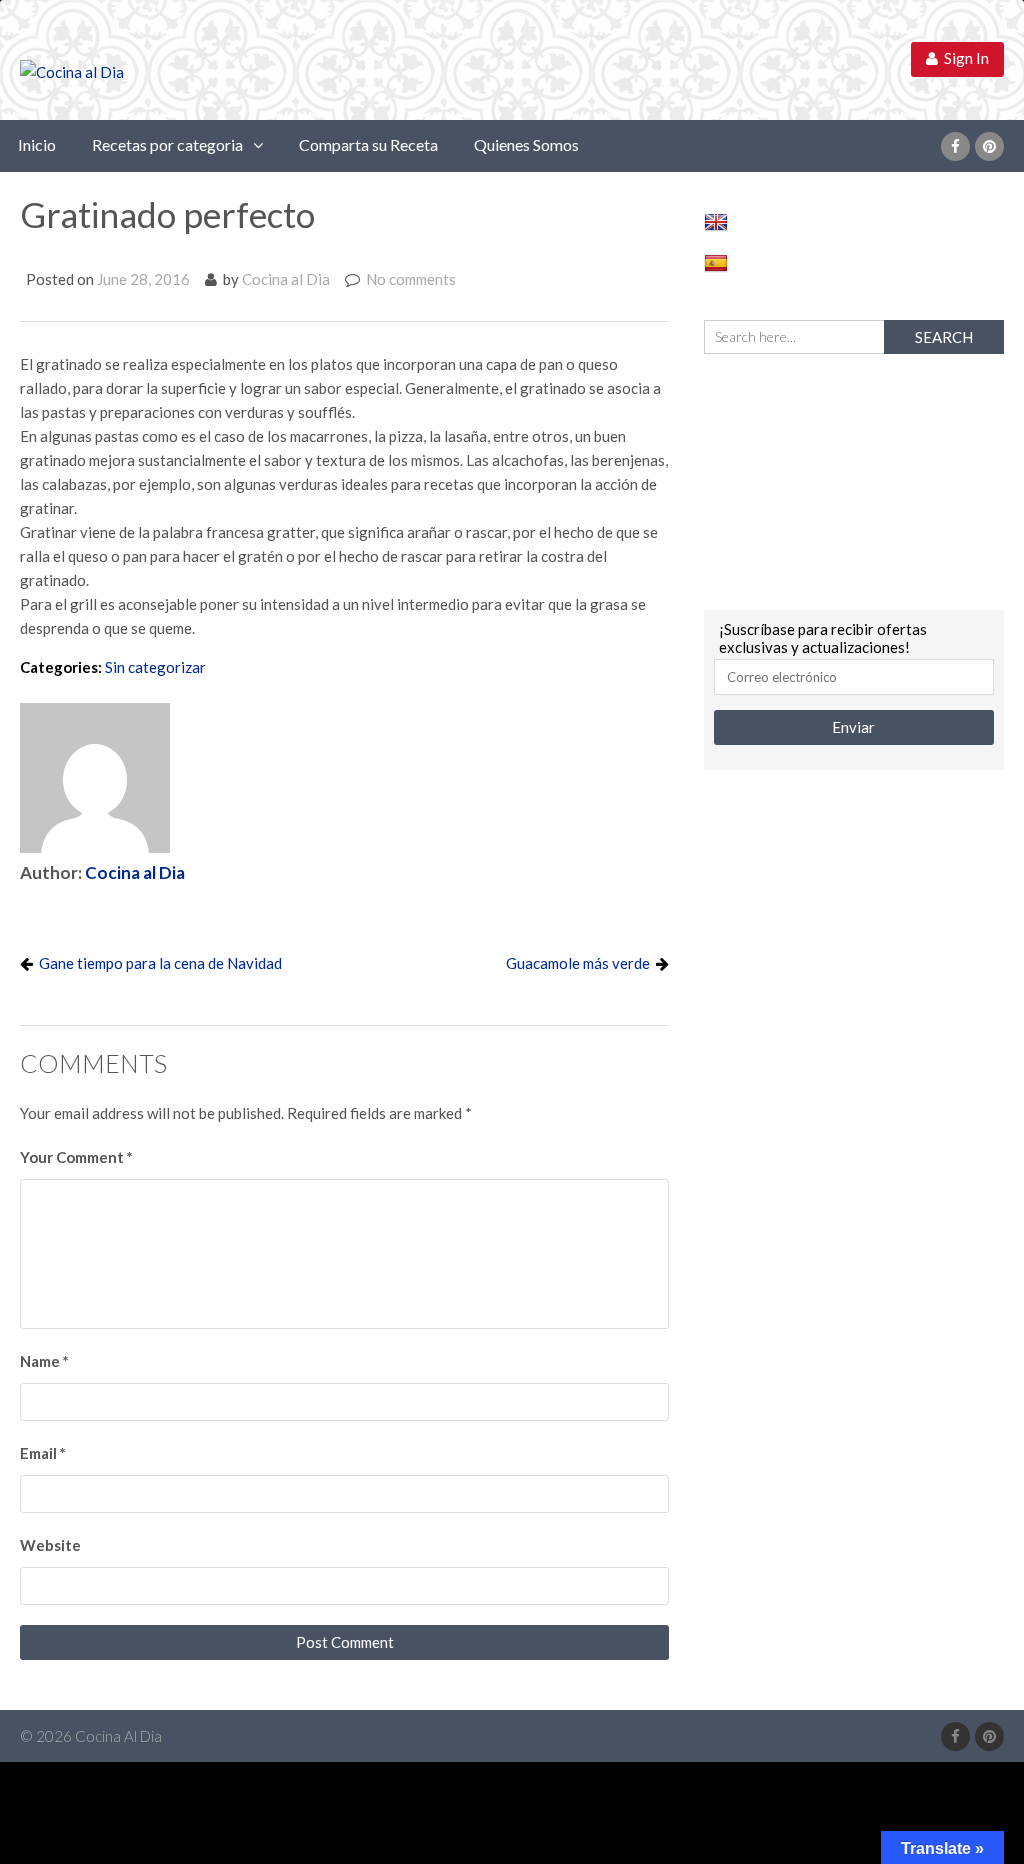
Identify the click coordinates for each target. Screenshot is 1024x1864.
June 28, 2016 (143, 279)
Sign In (963, 58)
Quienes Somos (526, 144)
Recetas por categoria (167, 144)
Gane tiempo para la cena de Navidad (160, 963)
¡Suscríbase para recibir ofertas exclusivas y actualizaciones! (823, 638)
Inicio (37, 144)
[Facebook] (955, 146)
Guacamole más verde (578, 963)
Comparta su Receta (368, 144)
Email (43, 1453)
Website (50, 1545)
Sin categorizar (155, 667)
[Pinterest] (989, 146)
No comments (411, 279)
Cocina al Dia (286, 279)
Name (44, 1361)
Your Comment (76, 1157)
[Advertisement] (854, 479)
